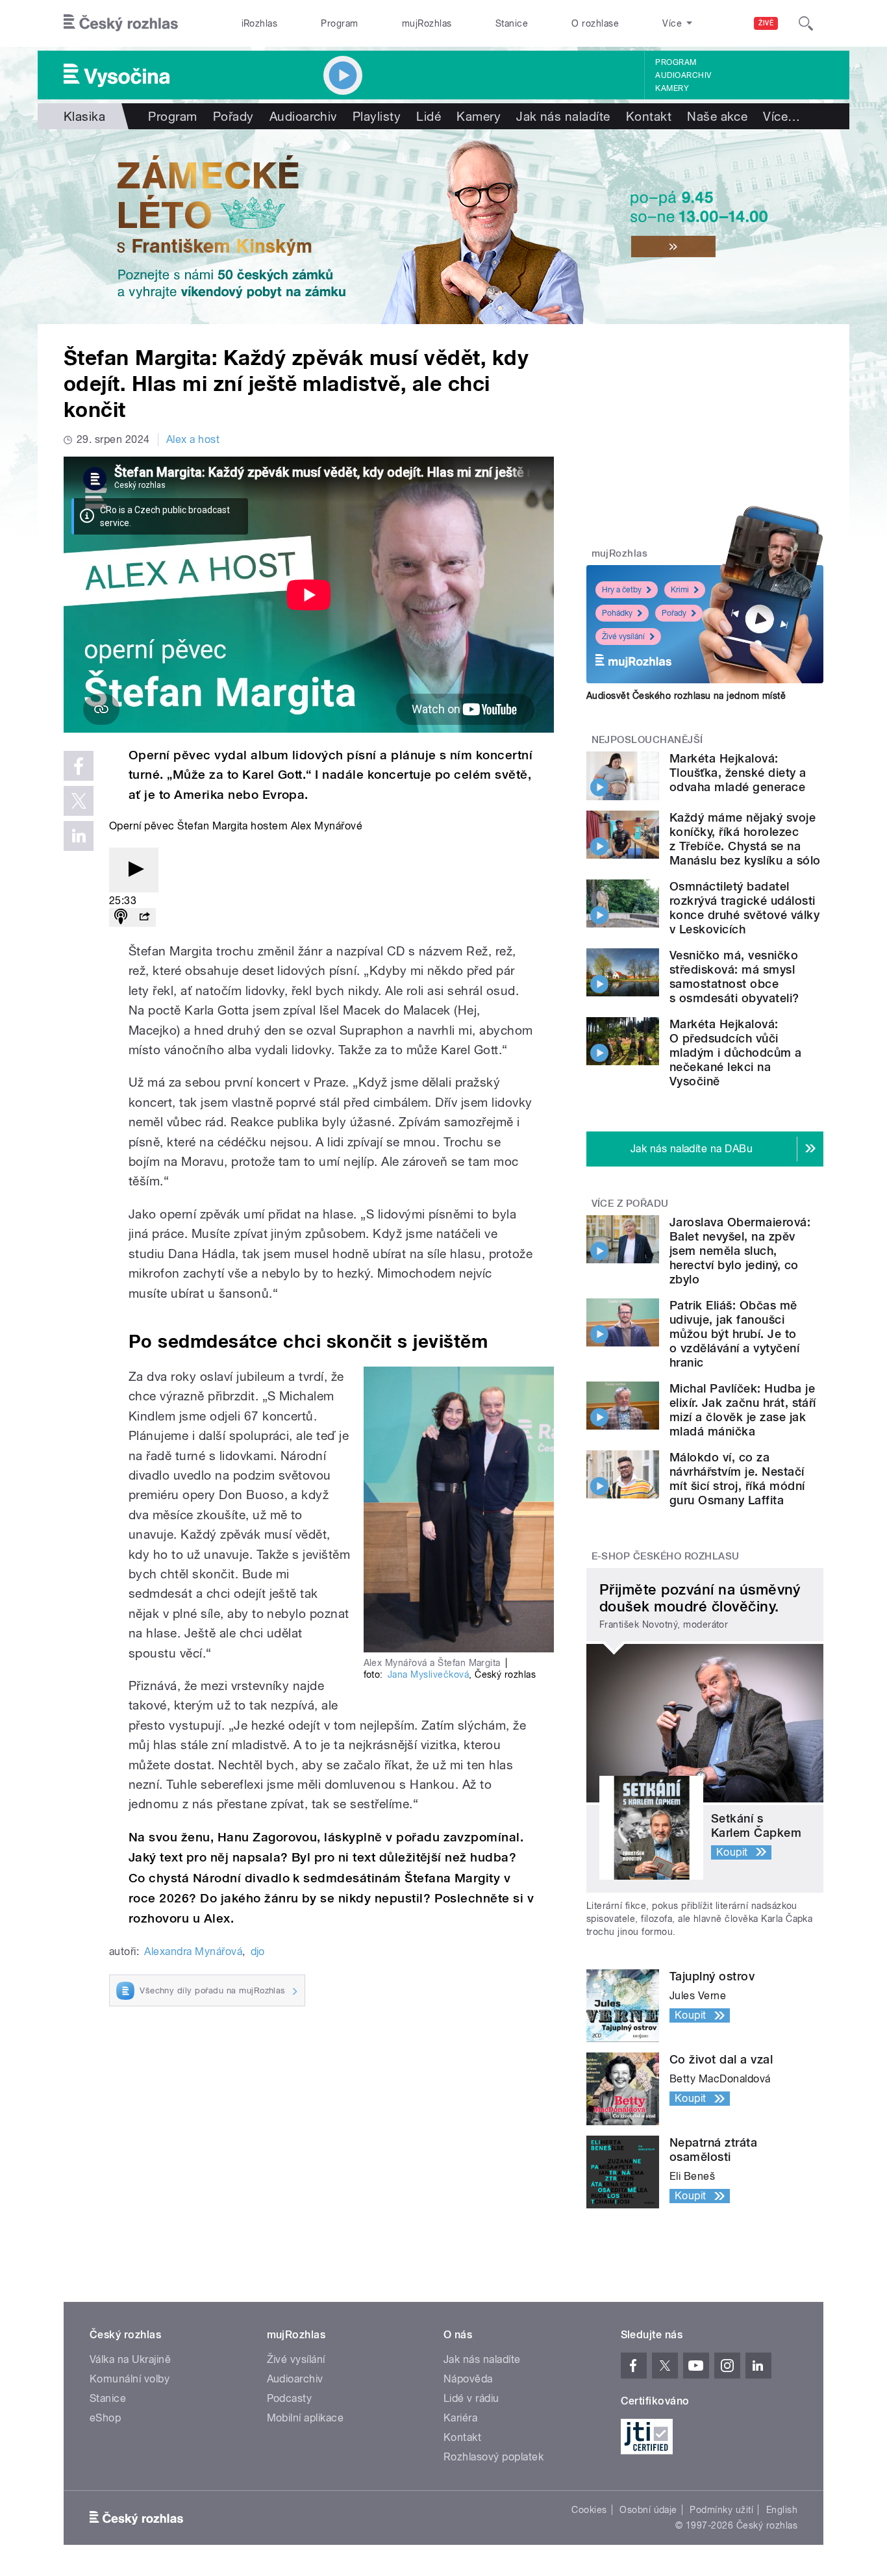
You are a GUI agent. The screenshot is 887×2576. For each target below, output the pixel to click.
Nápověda (468, 2379)
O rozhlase (595, 23)
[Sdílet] (144, 917)
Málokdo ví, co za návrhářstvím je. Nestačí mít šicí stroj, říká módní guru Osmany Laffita (737, 1479)
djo (258, 1951)
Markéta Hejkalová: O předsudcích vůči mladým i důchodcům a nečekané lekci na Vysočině (736, 1053)
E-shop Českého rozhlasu (666, 1556)
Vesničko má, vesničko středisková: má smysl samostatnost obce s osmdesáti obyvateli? (734, 977)
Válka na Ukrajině (130, 2359)
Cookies (589, 2510)
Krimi (680, 590)
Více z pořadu (630, 1204)
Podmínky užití (721, 2510)
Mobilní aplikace (306, 2418)
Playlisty (377, 116)
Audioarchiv (683, 75)
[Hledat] (806, 23)
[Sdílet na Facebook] (79, 766)
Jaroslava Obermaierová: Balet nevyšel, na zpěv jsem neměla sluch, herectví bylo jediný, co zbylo (740, 1251)
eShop (105, 2418)
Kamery (672, 88)
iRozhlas (260, 23)
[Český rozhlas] (121, 23)
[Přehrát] (134, 870)
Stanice (512, 23)
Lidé (429, 116)
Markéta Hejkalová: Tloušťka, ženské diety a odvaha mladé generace (738, 773)
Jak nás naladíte (563, 116)
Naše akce (717, 116)
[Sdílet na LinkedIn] (79, 836)
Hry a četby (622, 590)
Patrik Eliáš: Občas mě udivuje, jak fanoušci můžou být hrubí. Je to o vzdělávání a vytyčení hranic (734, 1334)
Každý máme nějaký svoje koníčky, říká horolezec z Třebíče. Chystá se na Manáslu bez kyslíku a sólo (745, 839)
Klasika (84, 116)
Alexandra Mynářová (193, 1951)
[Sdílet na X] (79, 801)
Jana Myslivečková (428, 1674)
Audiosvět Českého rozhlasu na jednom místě (686, 696)
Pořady (233, 116)
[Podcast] (121, 917)
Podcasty (290, 2398)
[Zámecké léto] (443, 227)
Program (339, 23)
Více (781, 116)
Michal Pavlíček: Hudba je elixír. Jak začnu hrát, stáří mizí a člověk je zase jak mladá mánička (743, 1410)
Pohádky (617, 613)
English (782, 2510)
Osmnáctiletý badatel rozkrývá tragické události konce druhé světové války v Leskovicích (744, 908)
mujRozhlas (427, 23)
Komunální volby (130, 2379)
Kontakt (649, 116)
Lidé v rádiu (471, 2398)
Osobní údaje (648, 2510)
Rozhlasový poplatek (493, 2457)
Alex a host (193, 439)
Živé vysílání (623, 637)
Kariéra (460, 2418)
